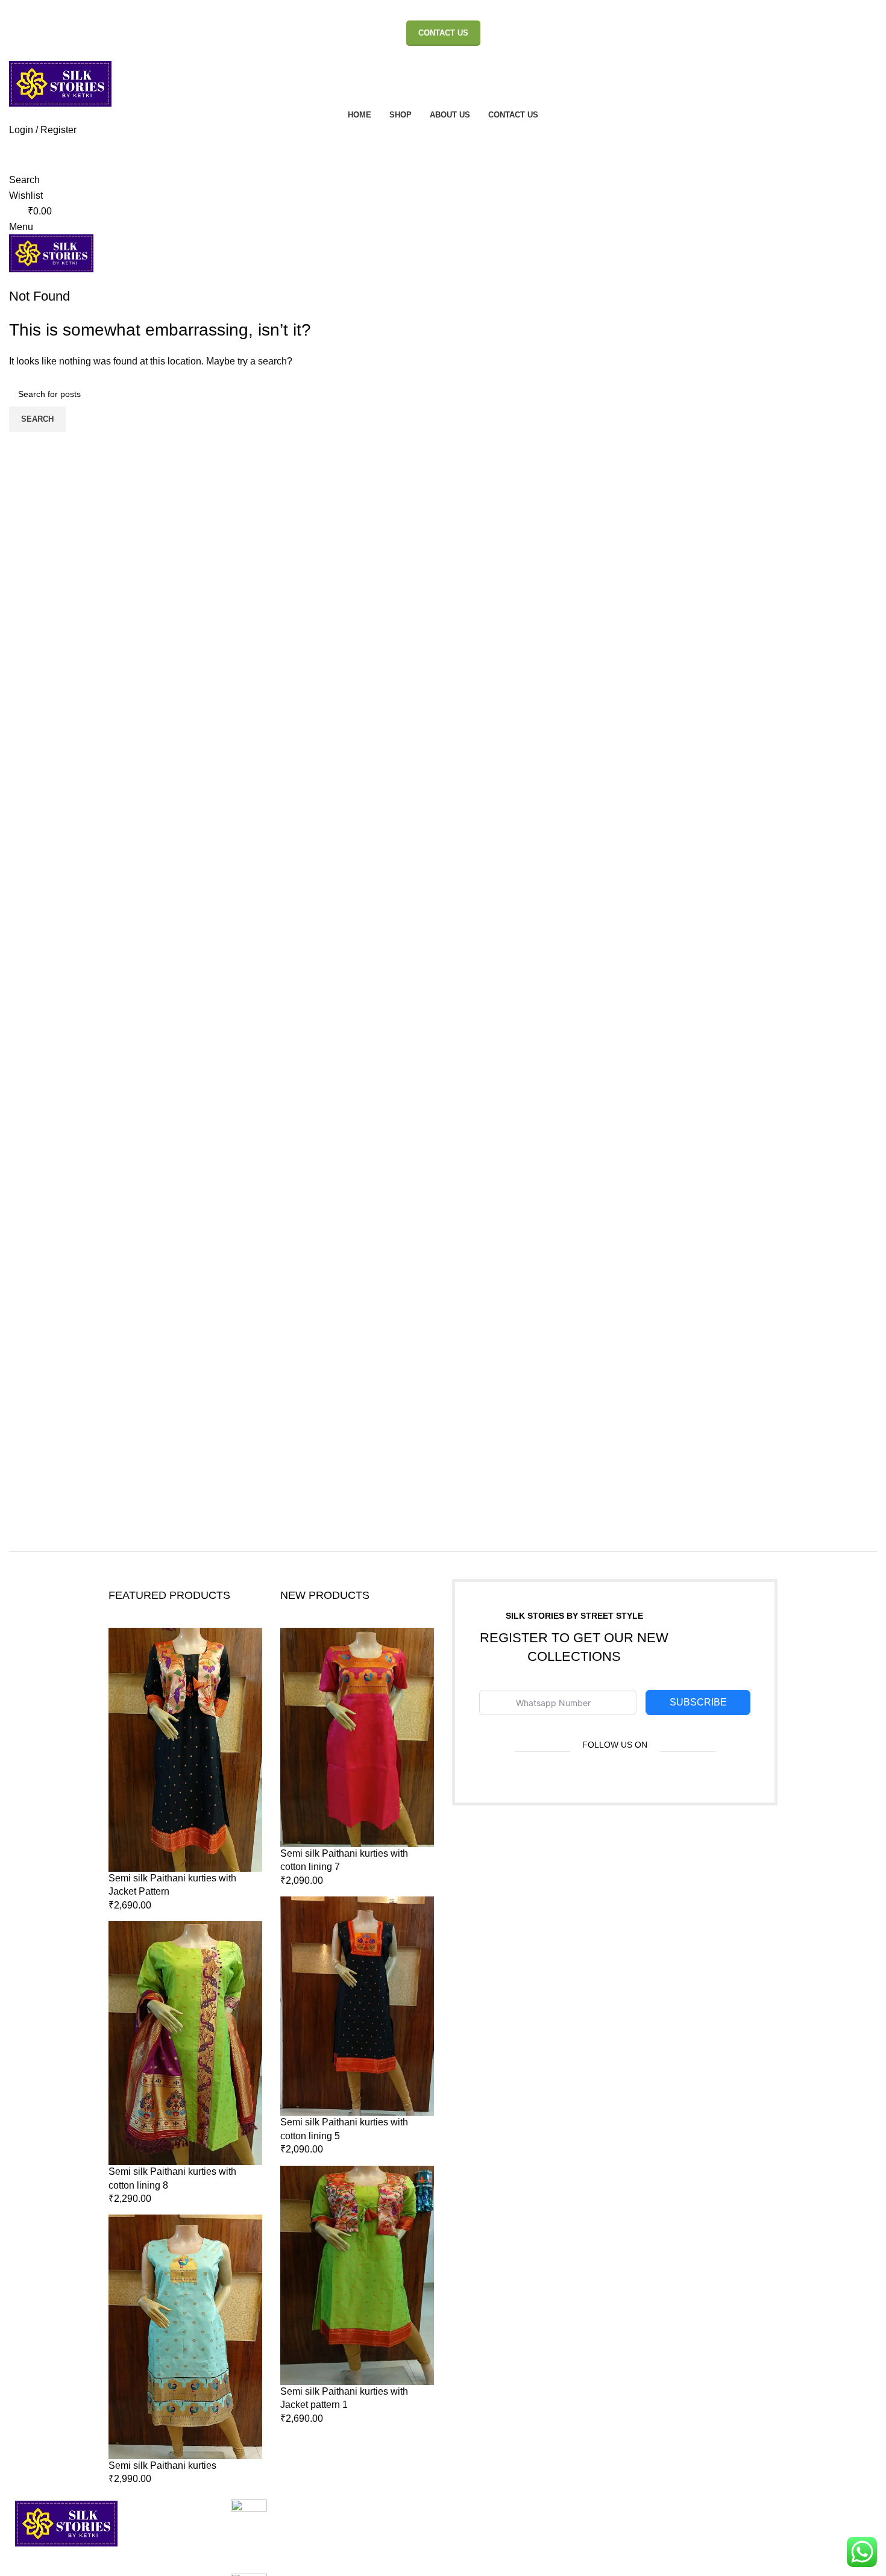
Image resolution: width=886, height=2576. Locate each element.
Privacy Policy (630, 2527)
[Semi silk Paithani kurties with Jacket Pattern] (185, 1750)
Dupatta (764, 2549)
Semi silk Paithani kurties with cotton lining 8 (172, 2178)
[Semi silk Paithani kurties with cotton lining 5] (357, 2006)
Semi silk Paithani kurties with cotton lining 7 (344, 1860)
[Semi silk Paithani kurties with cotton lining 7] (357, 1737)
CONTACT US (443, 33)
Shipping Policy (633, 2549)
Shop (463, 2549)
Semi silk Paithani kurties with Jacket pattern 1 (344, 2398)
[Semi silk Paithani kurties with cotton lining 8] (185, 2043)
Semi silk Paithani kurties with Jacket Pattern (172, 1885)
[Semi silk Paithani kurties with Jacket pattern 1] (357, 2275)
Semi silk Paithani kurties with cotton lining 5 (344, 2129)
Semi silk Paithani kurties (162, 2465)
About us (471, 2527)
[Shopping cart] (13, 280)
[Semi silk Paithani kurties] (185, 2337)
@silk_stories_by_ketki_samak (297, 2547)
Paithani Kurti (776, 2527)
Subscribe (698, 1702)
